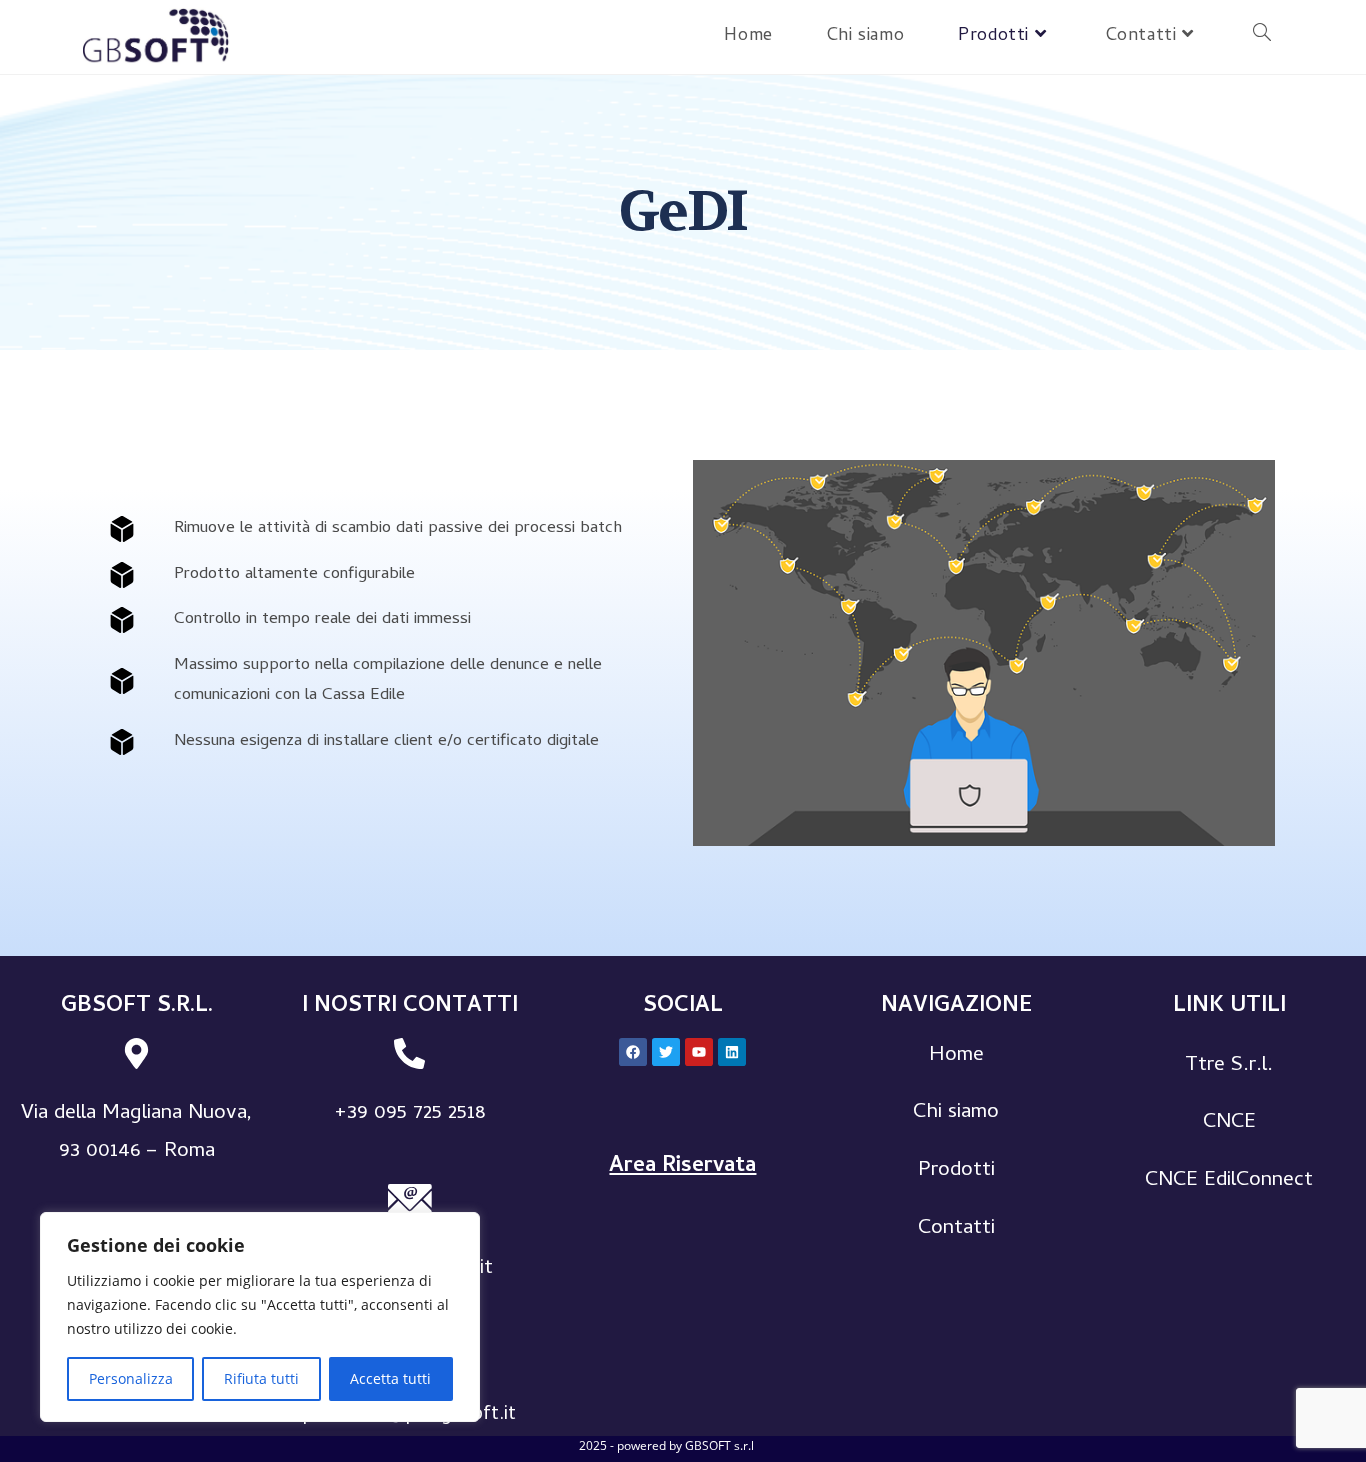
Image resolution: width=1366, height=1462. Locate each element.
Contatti (956, 1229)
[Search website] (1262, 37)
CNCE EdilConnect (1229, 1181)
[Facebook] (633, 1052)
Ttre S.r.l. (1229, 1066)
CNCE (1229, 1123)
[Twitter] (666, 1052)
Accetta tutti (390, 1378)
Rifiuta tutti (261, 1378)
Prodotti (956, 1171)
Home (956, 1056)
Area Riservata (682, 1167)
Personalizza (131, 1378)
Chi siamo (956, 1113)
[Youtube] (699, 1052)
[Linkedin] (732, 1052)
